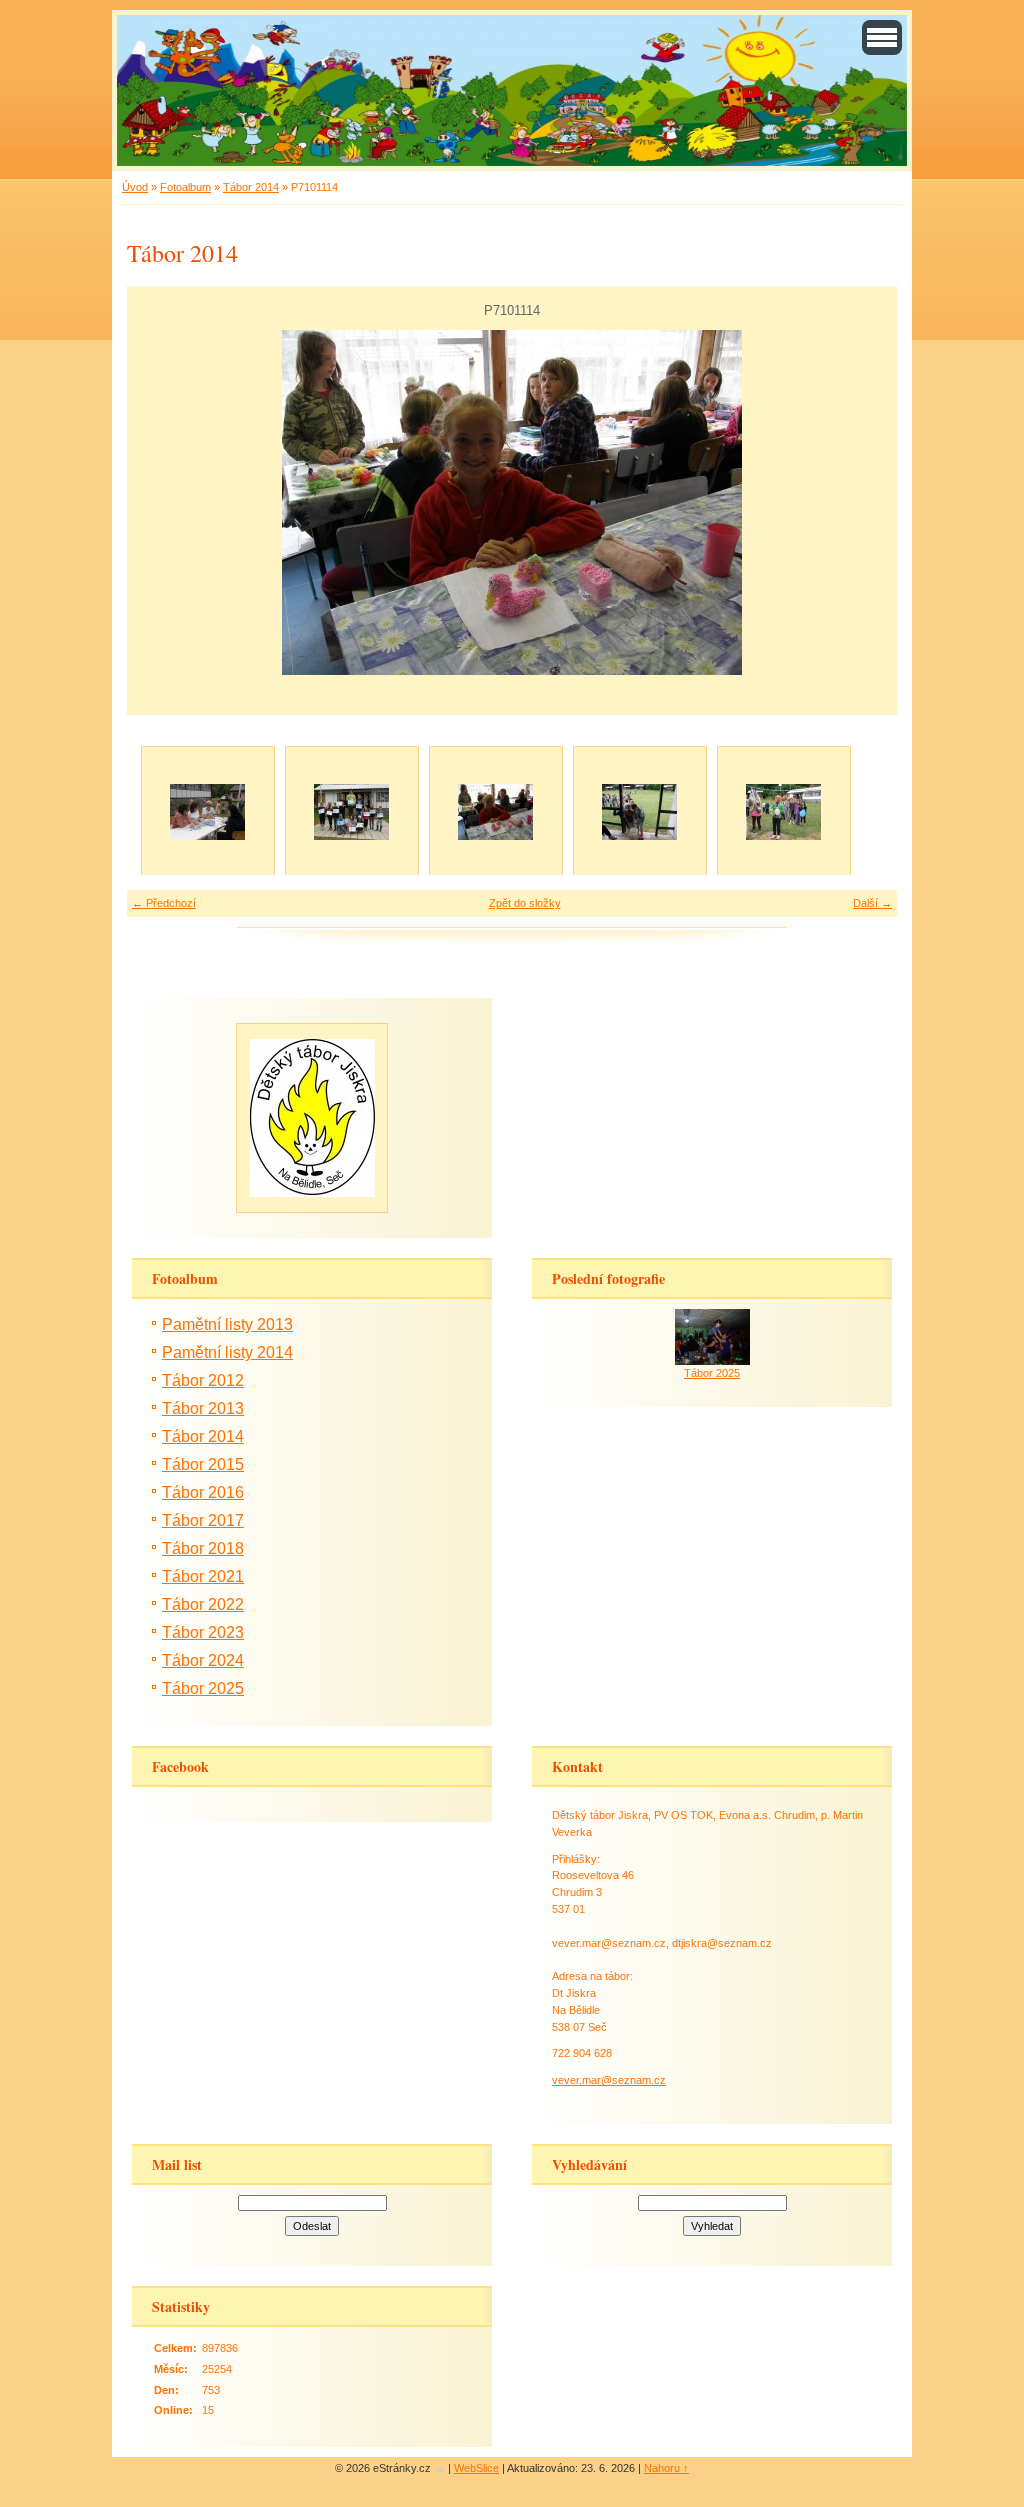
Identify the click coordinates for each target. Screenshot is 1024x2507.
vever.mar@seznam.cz (609, 2080)
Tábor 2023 (203, 1632)
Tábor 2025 (203, 1688)
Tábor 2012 (203, 1380)
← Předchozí (164, 903)
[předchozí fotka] (159, 502)
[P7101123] (783, 812)
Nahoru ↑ (666, 2468)
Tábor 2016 (203, 1492)
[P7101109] (351, 812)
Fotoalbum (185, 187)
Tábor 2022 (203, 1604)
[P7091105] (207, 812)
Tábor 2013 (203, 1408)
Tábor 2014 (251, 187)
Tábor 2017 (203, 1520)
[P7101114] (495, 812)
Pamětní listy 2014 (227, 1352)
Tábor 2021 (203, 1576)
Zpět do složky (525, 903)
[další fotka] (864, 502)
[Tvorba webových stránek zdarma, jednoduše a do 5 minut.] (441, 2469)
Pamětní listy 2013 (227, 1324)
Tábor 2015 (203, 1464)
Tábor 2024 (203, 1660)
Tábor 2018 (203, 1548)
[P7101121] (639, 812)
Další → (872, 903)
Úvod (135, 187)
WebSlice (476, 2468)
